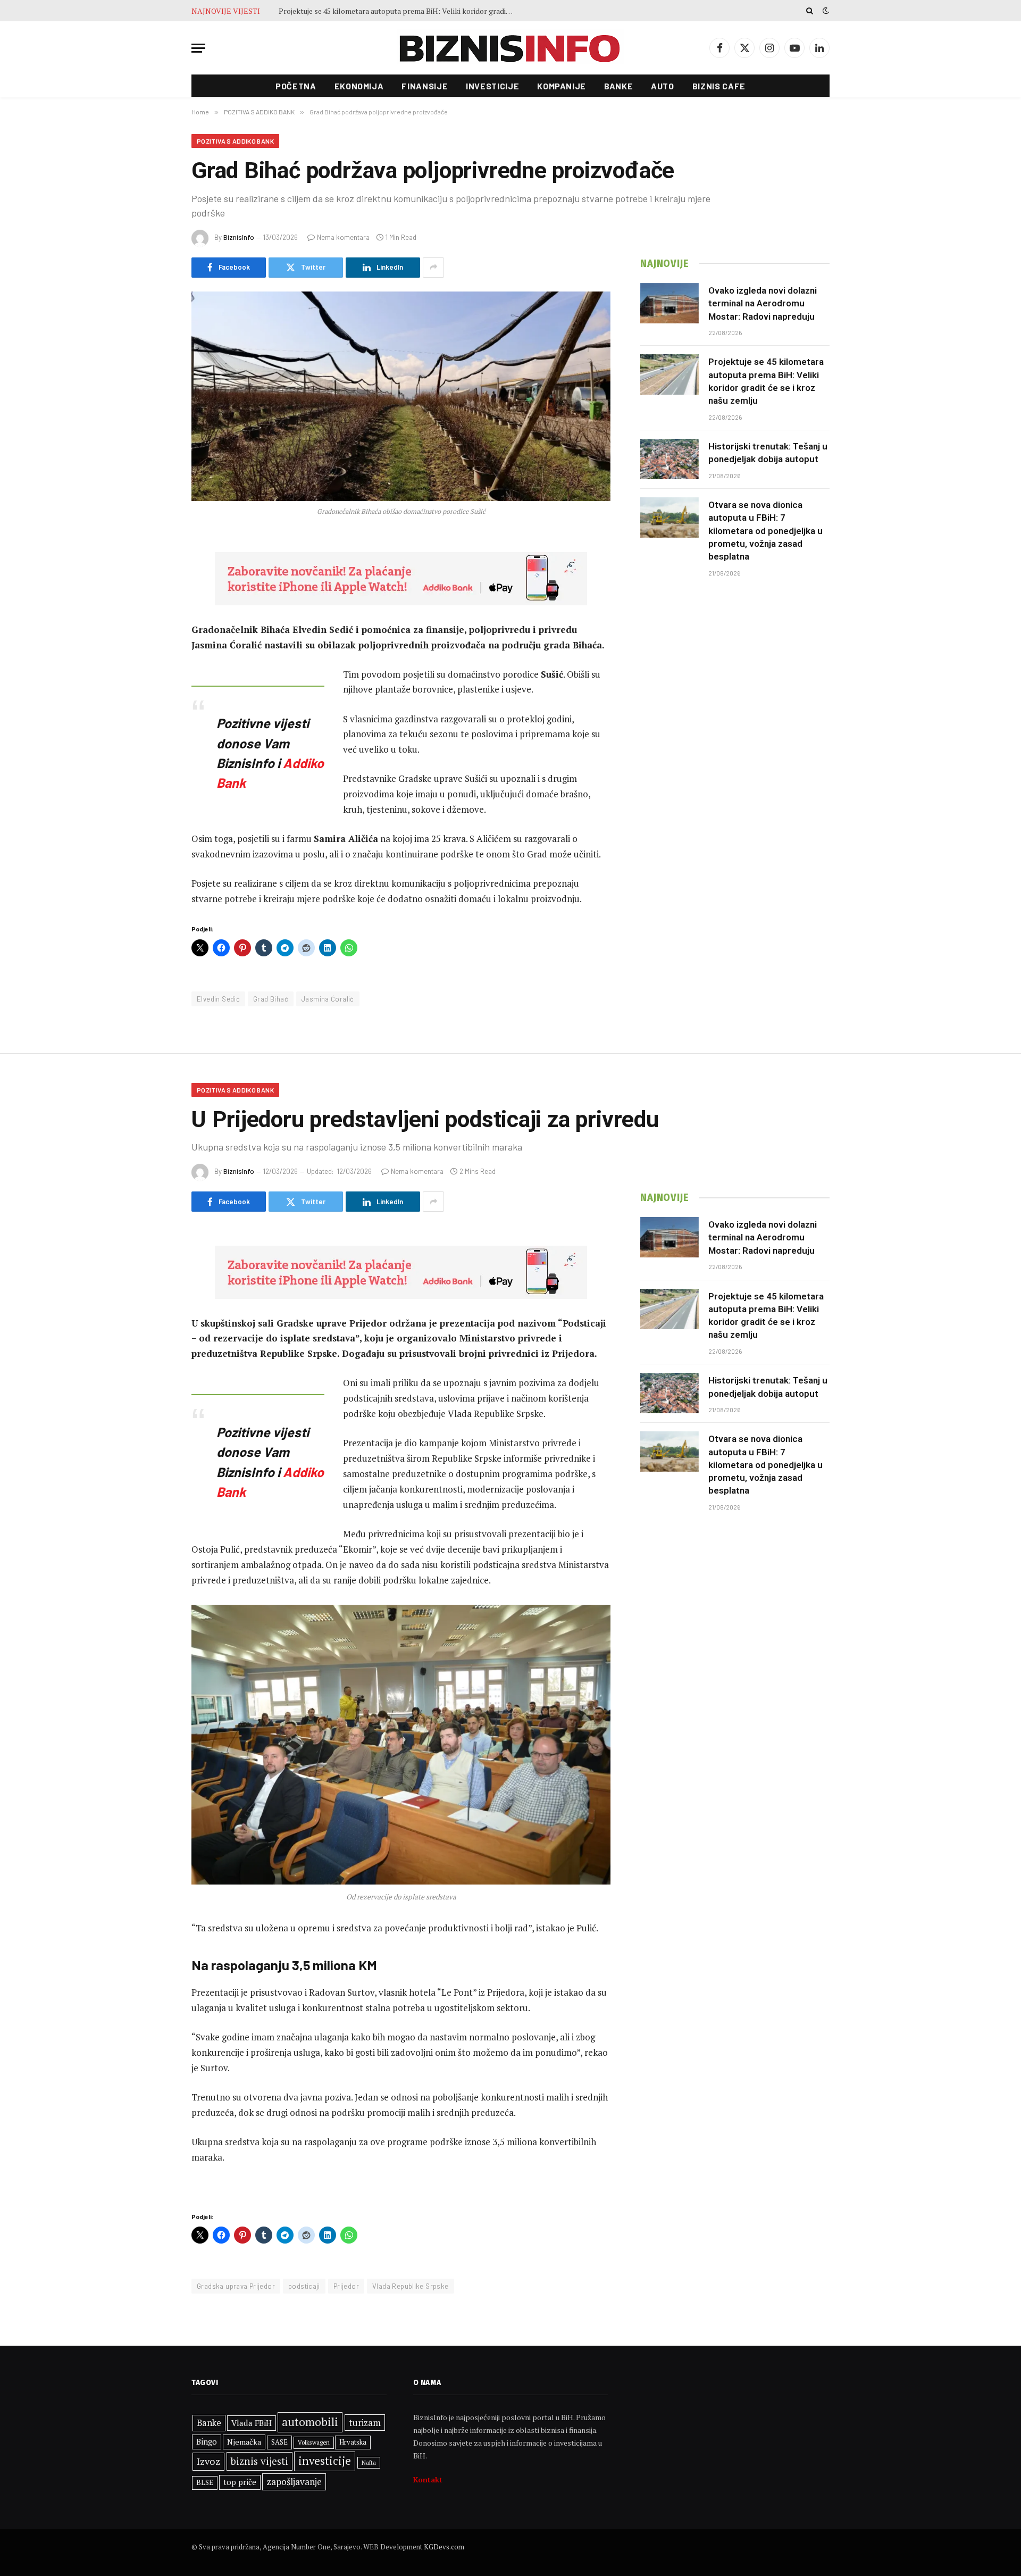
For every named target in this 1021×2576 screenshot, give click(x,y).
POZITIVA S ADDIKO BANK (235, 141)
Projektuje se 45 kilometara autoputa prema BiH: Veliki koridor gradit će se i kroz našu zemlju (398, 11)
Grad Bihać (271, 999)
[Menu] (198, 48)
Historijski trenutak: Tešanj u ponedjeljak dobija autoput (768, 453)
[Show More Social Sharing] (433, 268)
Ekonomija (359, 86)
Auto (663, 86)
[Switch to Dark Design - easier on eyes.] (825, 11)
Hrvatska (353, 2442)
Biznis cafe (719, 86)
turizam (365, 2423)
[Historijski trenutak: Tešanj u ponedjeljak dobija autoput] (669, 459)
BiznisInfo (239, 237)
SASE (279, 2442)
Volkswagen (314, 2442)
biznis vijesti (260, 2461)
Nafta (369, 2463)
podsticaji (304, 2286)
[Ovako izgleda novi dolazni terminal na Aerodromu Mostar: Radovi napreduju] (669, 303)
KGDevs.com (444, 2547)
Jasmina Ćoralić (328, 999)
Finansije (425, 86)
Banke (618, 86)
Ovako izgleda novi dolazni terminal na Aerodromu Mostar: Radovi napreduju (763, 303)
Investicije (492, 86)
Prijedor (346, 2286)
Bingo (207, 2442)
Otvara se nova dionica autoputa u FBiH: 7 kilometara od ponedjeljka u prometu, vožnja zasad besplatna (765, 531)
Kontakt (428, 2479)
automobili (310, 2422)
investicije (325, 2461)
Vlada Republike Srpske (411, 2286)
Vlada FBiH (252, 2423)
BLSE (205, 2482)
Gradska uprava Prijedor (236, 2286)
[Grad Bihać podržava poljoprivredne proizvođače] (401, 396)
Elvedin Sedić (218, 999)
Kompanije (562, 86)
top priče (240, 2482)
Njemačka (244, 2442)
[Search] (810, 11)
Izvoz (208, 2461)
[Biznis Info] (510, 48)
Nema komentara (343, 237)
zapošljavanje (294, 2482)
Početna (296, 86)
